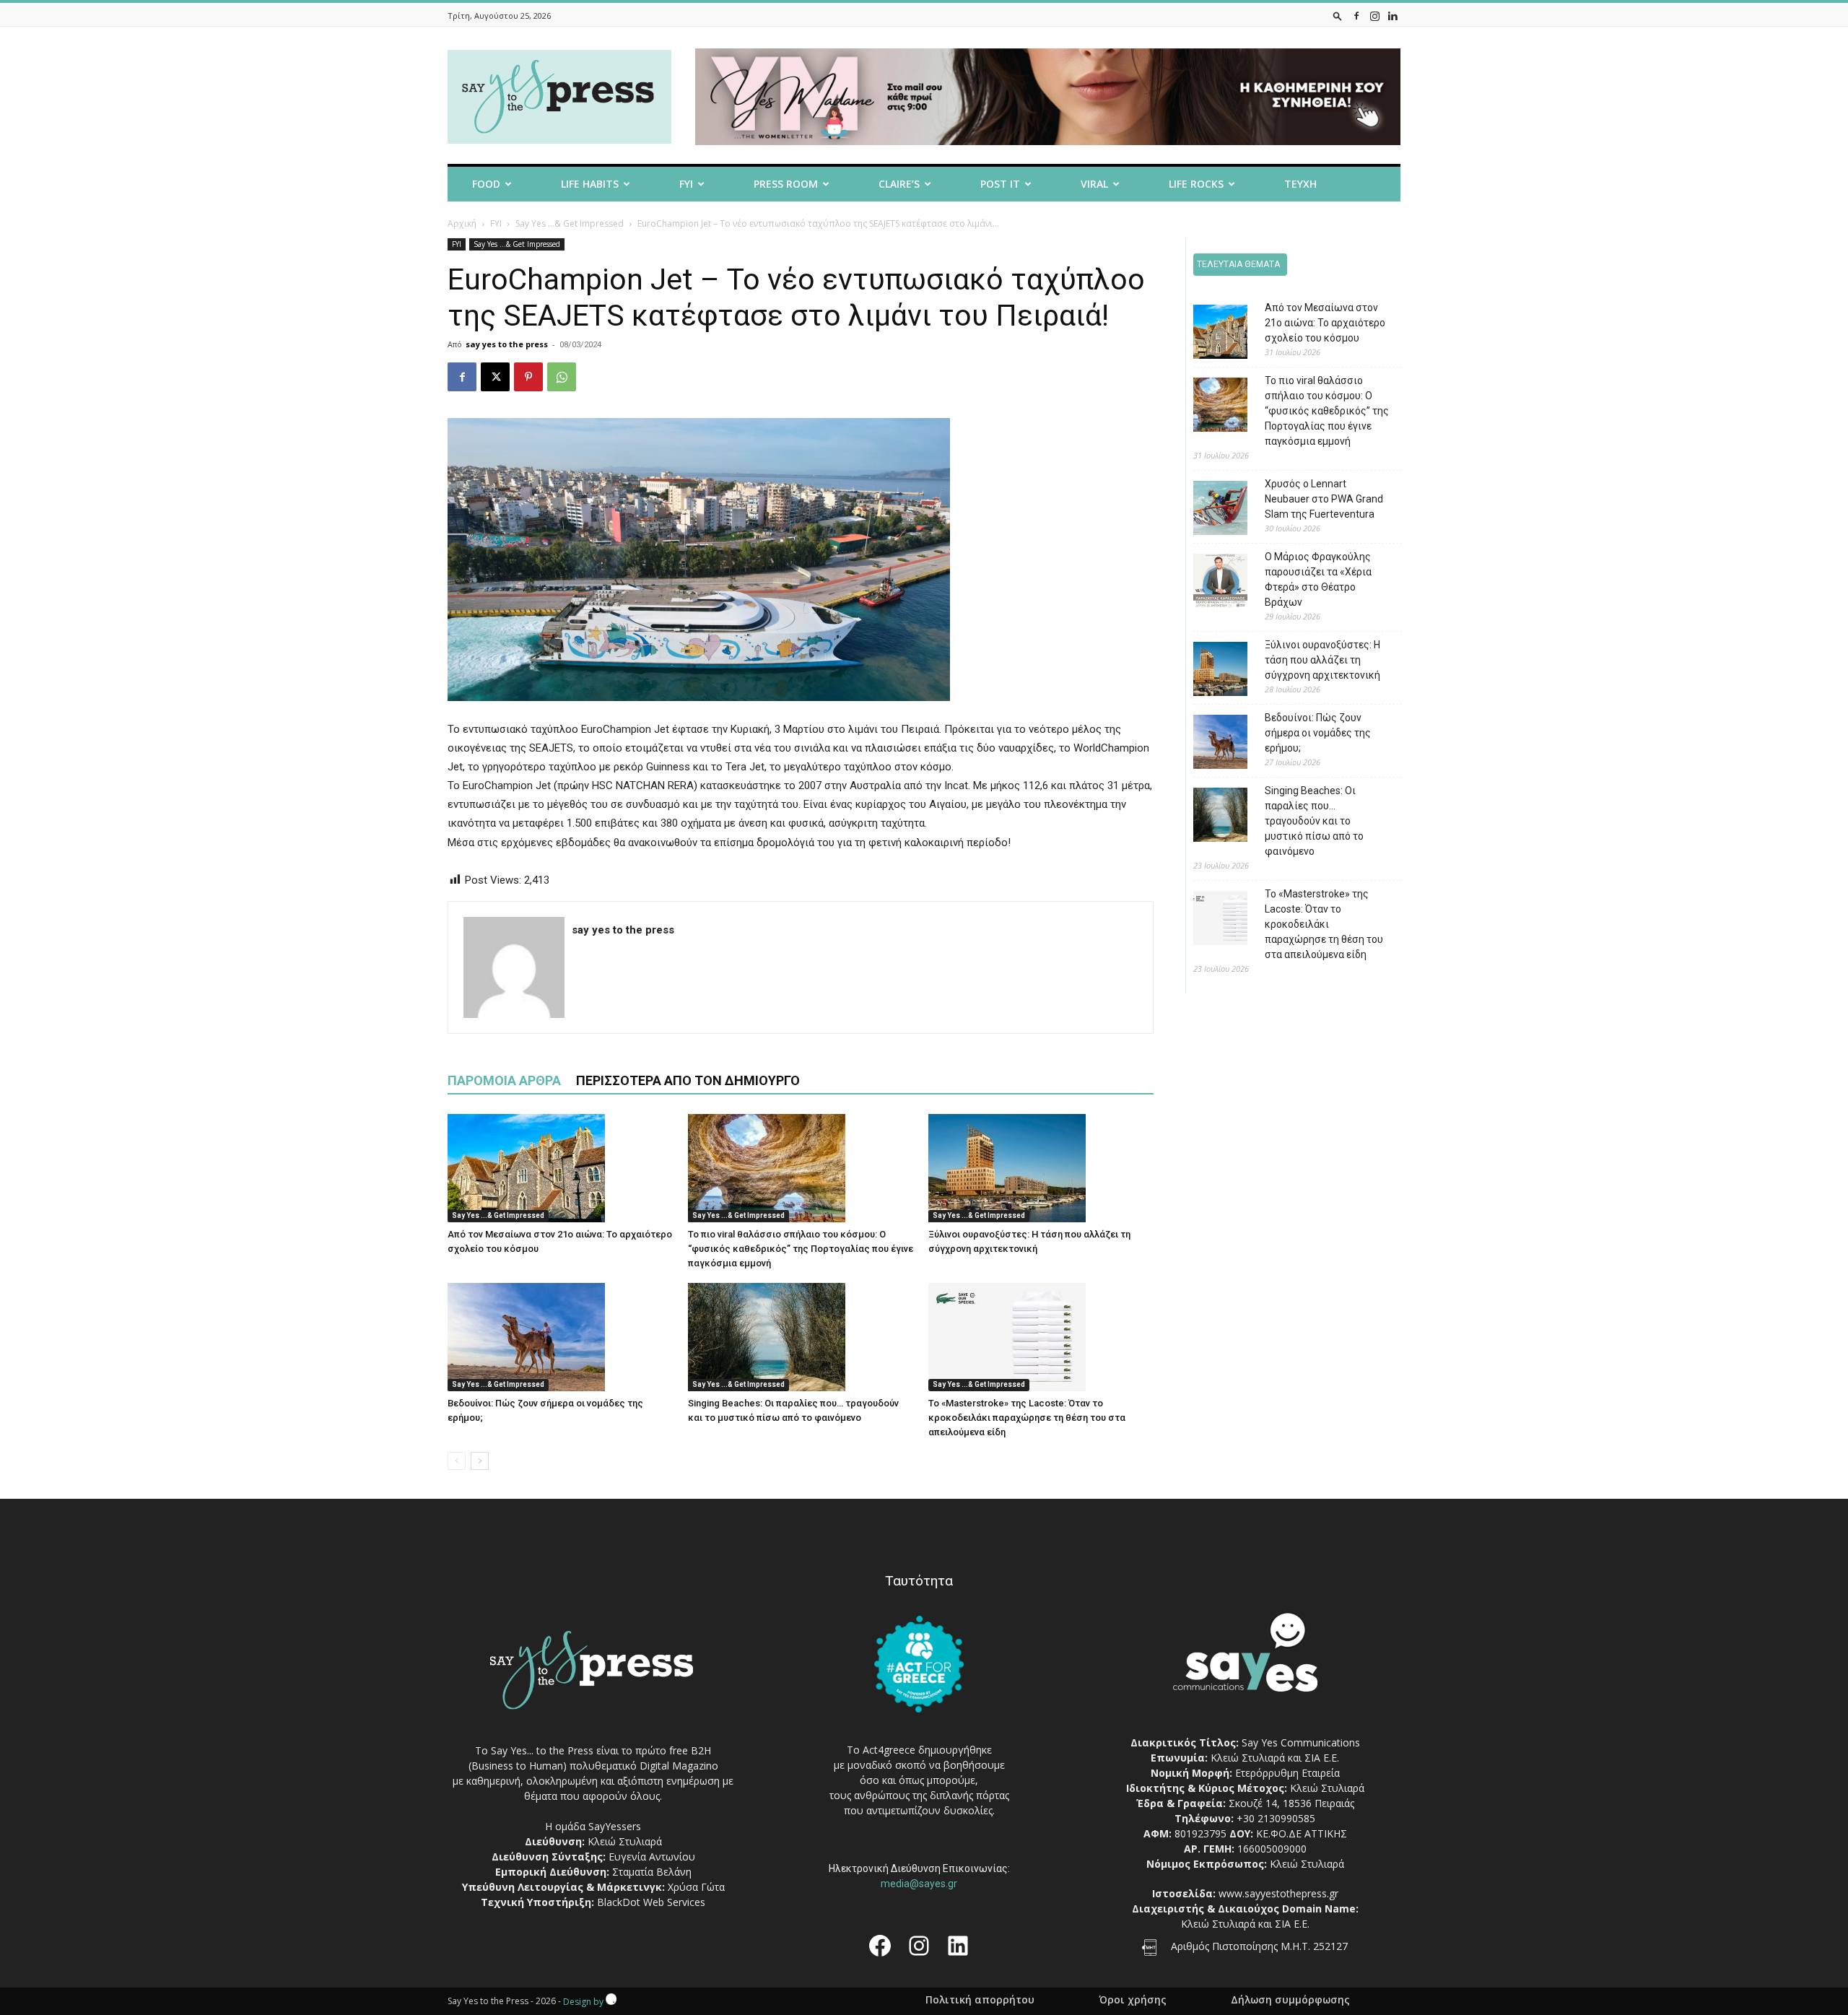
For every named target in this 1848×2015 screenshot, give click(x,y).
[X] (495, 377)
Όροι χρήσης (1133, 2000)
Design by (584, 2002)
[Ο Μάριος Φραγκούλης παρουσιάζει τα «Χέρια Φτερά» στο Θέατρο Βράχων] (1210, 583)
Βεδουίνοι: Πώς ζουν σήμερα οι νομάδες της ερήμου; (1318, 733)
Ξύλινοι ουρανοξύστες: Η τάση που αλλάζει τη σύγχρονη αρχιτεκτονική (1322, 660)
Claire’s (899, 184)
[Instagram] (1374, 16)
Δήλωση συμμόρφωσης (1290, 2000)
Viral (1094, 184)
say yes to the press (507, 344)
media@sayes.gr (919, 1884)
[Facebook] (1356, 16)
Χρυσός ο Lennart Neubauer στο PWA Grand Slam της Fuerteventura (1324, 499)
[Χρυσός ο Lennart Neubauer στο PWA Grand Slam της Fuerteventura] (1210, 510)
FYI (686, 184)
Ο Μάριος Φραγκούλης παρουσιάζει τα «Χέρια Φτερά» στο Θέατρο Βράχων (1318, 579)
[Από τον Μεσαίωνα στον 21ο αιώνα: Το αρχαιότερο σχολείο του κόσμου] (560, 1168)
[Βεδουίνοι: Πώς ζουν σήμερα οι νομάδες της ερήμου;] (560, 1337)
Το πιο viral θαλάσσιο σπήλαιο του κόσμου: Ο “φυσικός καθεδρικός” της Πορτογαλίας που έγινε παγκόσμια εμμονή (801, 1249)
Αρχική (462, 223)
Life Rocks (1196, 184)
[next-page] (480, 1461)
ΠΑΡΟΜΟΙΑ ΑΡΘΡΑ (504, 1080)
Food (486, 184)
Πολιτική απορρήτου (980, 2000)
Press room (786, 184)
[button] (1338, 16)
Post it (1000, 184)
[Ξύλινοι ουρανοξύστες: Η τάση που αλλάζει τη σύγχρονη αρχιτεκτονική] (1041, 1168)
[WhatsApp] (562, 377)
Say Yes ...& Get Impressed (570, 223)
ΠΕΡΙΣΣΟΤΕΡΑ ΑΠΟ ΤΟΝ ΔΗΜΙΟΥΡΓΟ (688, 1080)
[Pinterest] (528, 377)
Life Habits (590, 184)
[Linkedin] (1392, 16)
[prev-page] (457, 1461)
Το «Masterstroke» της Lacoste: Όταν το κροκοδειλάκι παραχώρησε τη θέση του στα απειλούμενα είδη (1027, 1418)
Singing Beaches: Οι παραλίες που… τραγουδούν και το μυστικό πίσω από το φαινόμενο (1314, 821)
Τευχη (1300, 184)
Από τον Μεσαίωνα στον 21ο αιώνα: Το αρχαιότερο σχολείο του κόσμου (1325, 323)
